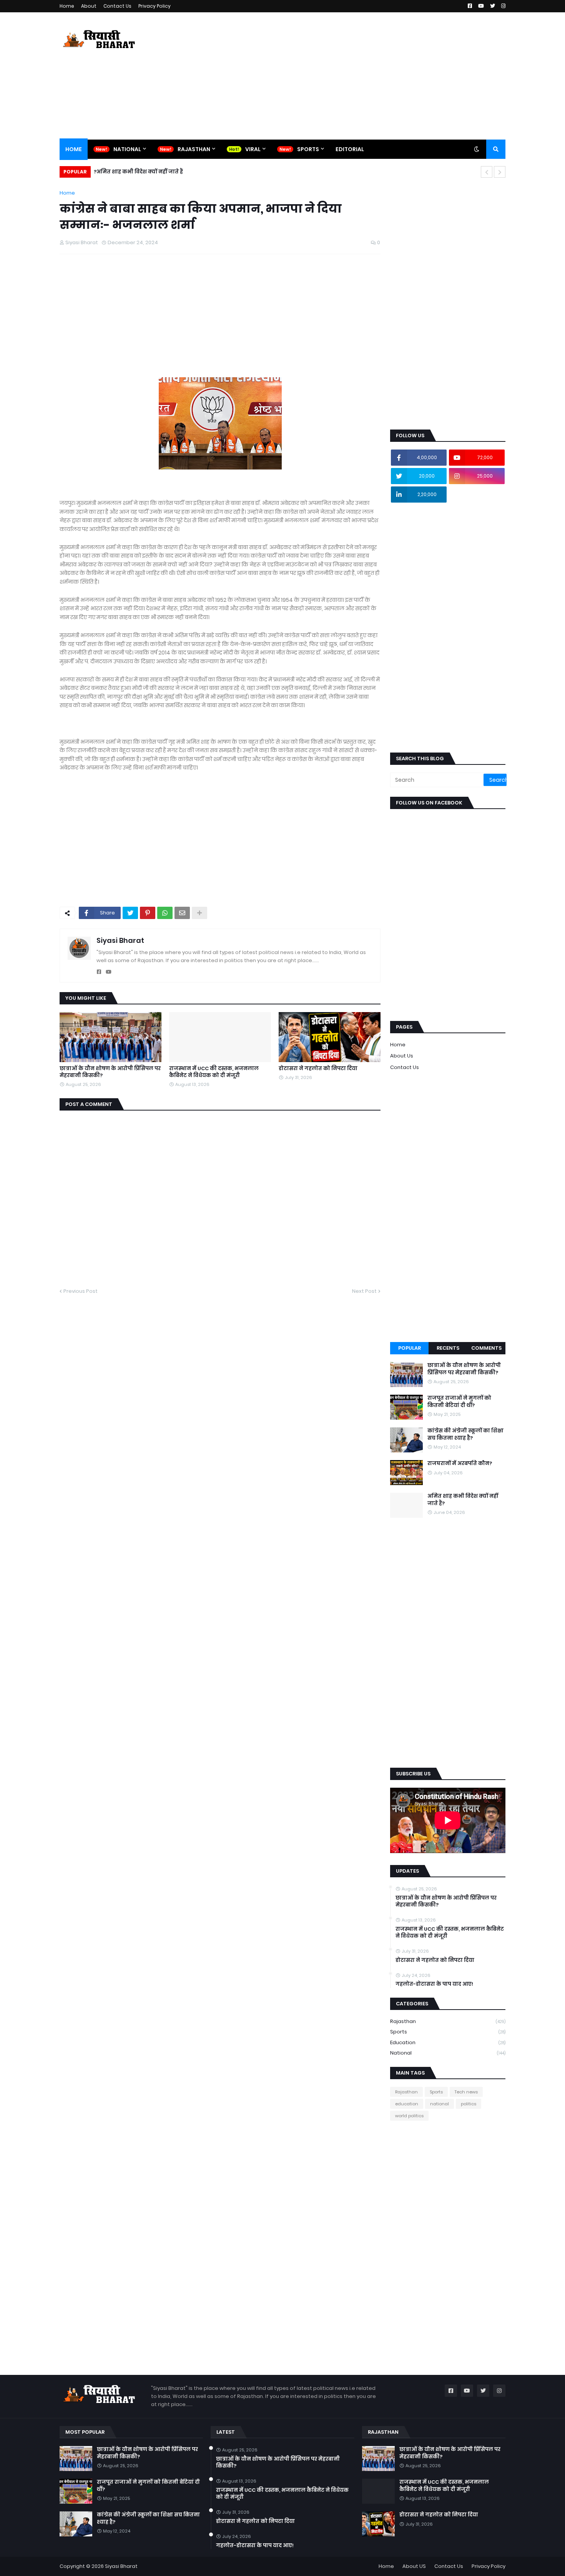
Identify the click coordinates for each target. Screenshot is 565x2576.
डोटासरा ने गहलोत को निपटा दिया (318, 1069)
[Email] (182, 913)
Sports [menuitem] (308, 149)
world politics (409, 2116)
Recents (448, 1348)
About (89, 6)
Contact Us (117, 6)
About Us (402, 1056)
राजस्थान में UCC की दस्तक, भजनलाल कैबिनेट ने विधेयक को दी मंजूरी (214, 1072)
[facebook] (99, 972)
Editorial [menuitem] (350, 149)
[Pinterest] (148, 913)
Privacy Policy (155, 6)
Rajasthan (448, 2021)
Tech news (466, 2092)
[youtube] (109, 972)
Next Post (364, 1291)
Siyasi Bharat (120, 940)
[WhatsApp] (165, 913)
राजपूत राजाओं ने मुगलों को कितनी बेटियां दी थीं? (459, 1402)
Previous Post (81, 1291)
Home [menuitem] (74, 149)
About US (414, 2566)
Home (67, 6)
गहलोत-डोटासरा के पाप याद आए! (434, 1984)
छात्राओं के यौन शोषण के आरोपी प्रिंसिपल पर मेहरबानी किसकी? (110, 1072)
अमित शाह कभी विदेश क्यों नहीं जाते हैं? (463, 1500)
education (448, 2042)
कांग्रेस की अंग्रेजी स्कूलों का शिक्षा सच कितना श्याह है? (465, 1434)
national (448, 2053)
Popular (410, 1348)
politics (469, 2104)
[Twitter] (130, 913)
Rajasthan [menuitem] (194, 149)
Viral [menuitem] (253, 149)
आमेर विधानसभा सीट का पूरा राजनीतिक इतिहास (151, 172)
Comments (486, 1348)
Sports (448, 2032)
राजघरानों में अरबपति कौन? (460, 1464)
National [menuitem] (127, 149)
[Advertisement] (366, 76)
